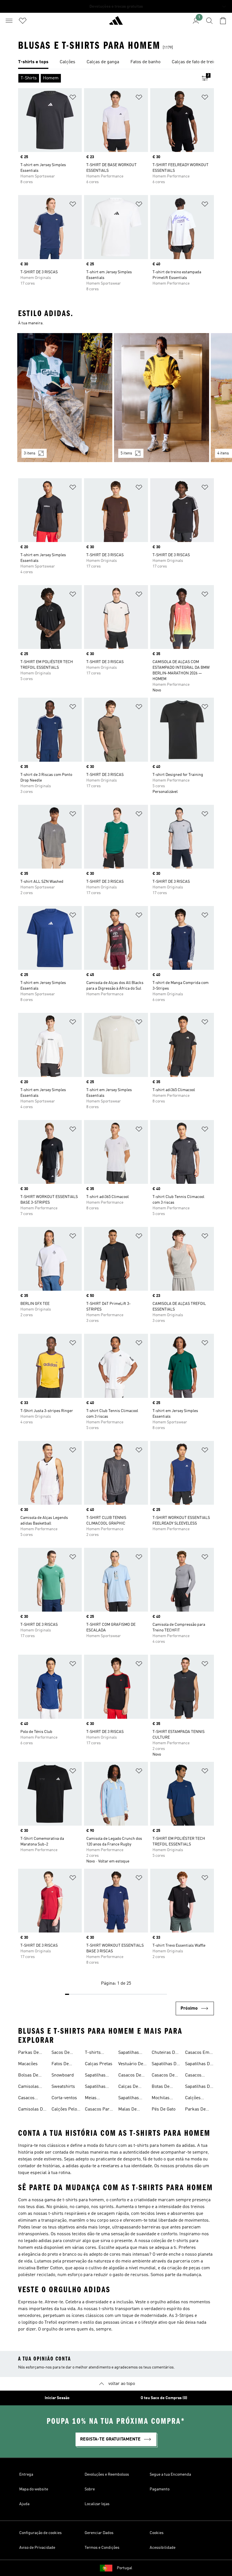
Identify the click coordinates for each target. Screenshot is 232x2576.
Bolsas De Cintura (28, 2076)
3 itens (30, 453)
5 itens (126, 453)
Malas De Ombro (127, 2110)
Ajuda (24, 2504)
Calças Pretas (99, 2064)
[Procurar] (209, 21)
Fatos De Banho (60, 2065)
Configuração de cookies (40, 2533)
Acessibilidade (163, 2548)
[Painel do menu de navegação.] (9, 21)
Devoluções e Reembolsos (107, 2475)
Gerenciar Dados (99, 2533)
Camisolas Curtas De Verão (28, 2087)
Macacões (28, 2064)
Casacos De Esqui (130, 2076)
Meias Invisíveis (94, 2099)
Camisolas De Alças (32, 2110)
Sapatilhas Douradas (95, 2087)
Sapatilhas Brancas (129, 2053)
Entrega (26, 2475)
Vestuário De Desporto (131, 2065)
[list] (116, 62)
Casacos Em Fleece (197, 2053)
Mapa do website (34, 2489)
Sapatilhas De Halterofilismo (199, 2065)
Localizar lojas (97, 2504)
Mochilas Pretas (161, 2099)
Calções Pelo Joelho (64, 2110)
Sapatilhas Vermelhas (129, 2099)
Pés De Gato (164, 2109)
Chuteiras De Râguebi (165, 2053)
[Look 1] (65, 398)
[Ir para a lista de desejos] (23, 21)
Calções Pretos (193, 2099)
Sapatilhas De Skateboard (165, 2065)
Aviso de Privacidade (37, 2548)
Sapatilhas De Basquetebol (199, 2087)
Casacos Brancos (193, 2076)
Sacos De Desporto (61, 2053)
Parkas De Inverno (28, 2053)
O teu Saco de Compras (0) (164, 2398)
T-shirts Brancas (93, 2053)
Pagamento (160, 2489)
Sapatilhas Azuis (95, 2076)
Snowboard (63, 2075)
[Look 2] (162, 398)
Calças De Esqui (128, 2087)
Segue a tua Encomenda (170, 2475)
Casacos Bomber (26, 2099)
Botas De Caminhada (163, 2087)
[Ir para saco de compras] (223, 21)
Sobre (90, 2489)
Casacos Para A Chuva (98, 2110)
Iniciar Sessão (57, 2398)
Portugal (124, 2568)
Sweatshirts (63, 2087)
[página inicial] (116, 23)
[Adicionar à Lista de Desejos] (73, 98)
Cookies (157, 2533)
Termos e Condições (102, 2548)
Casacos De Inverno (163, 2076)
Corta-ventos (64, 2098)
